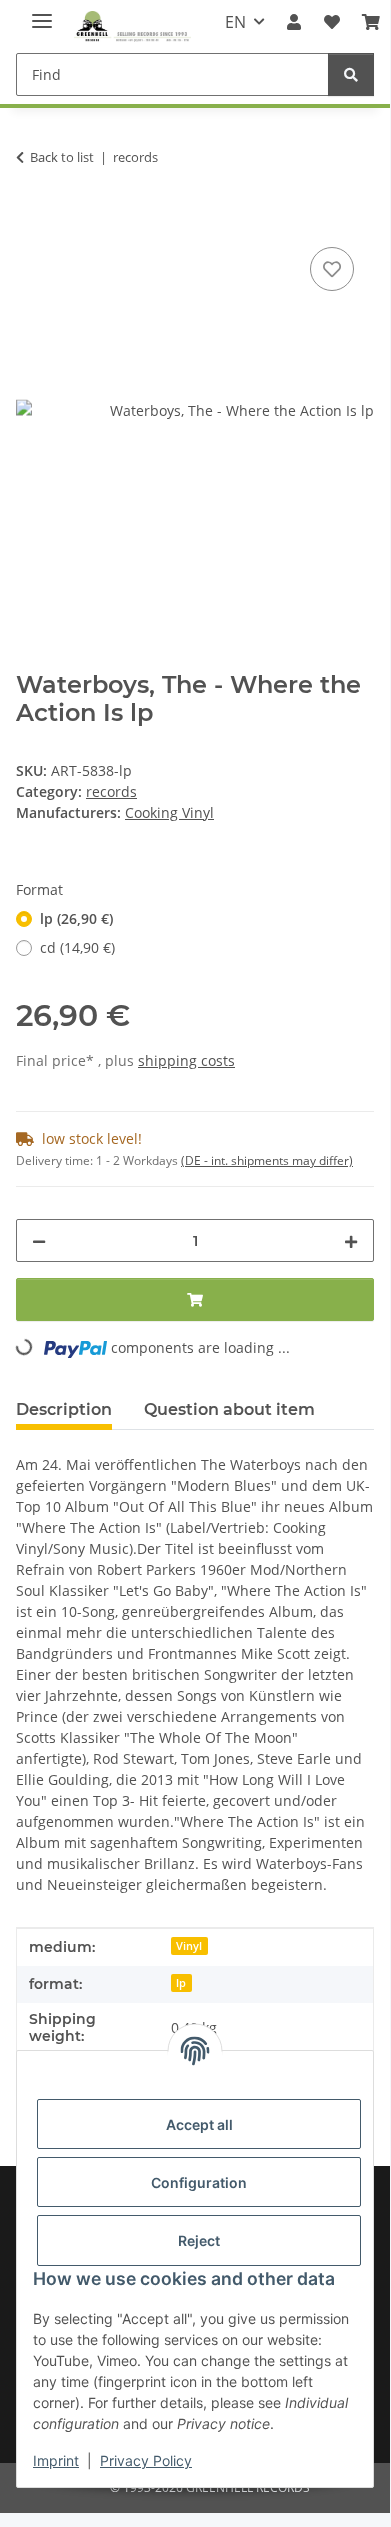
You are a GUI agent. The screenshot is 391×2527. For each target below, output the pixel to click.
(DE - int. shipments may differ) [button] (267, 1160)
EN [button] (235, 22)
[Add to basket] (32, 220)
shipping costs (186, 1060)
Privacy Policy (146, 2460)
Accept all (199, 2124)
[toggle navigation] (42, 12)
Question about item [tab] (229, 1409)
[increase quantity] (351, 1240)
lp (181, 1983)
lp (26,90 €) (76, 918)
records (111, 791)
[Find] (351, 74)
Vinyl (189, 1946)
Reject (199, 2240)
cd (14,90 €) (77, 947)
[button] (294, 22)
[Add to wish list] (332, 269)
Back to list (62, 157)
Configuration (199, 2182)
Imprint (56, 2460)
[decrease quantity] (39, 1240)
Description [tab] (64, 1409)
